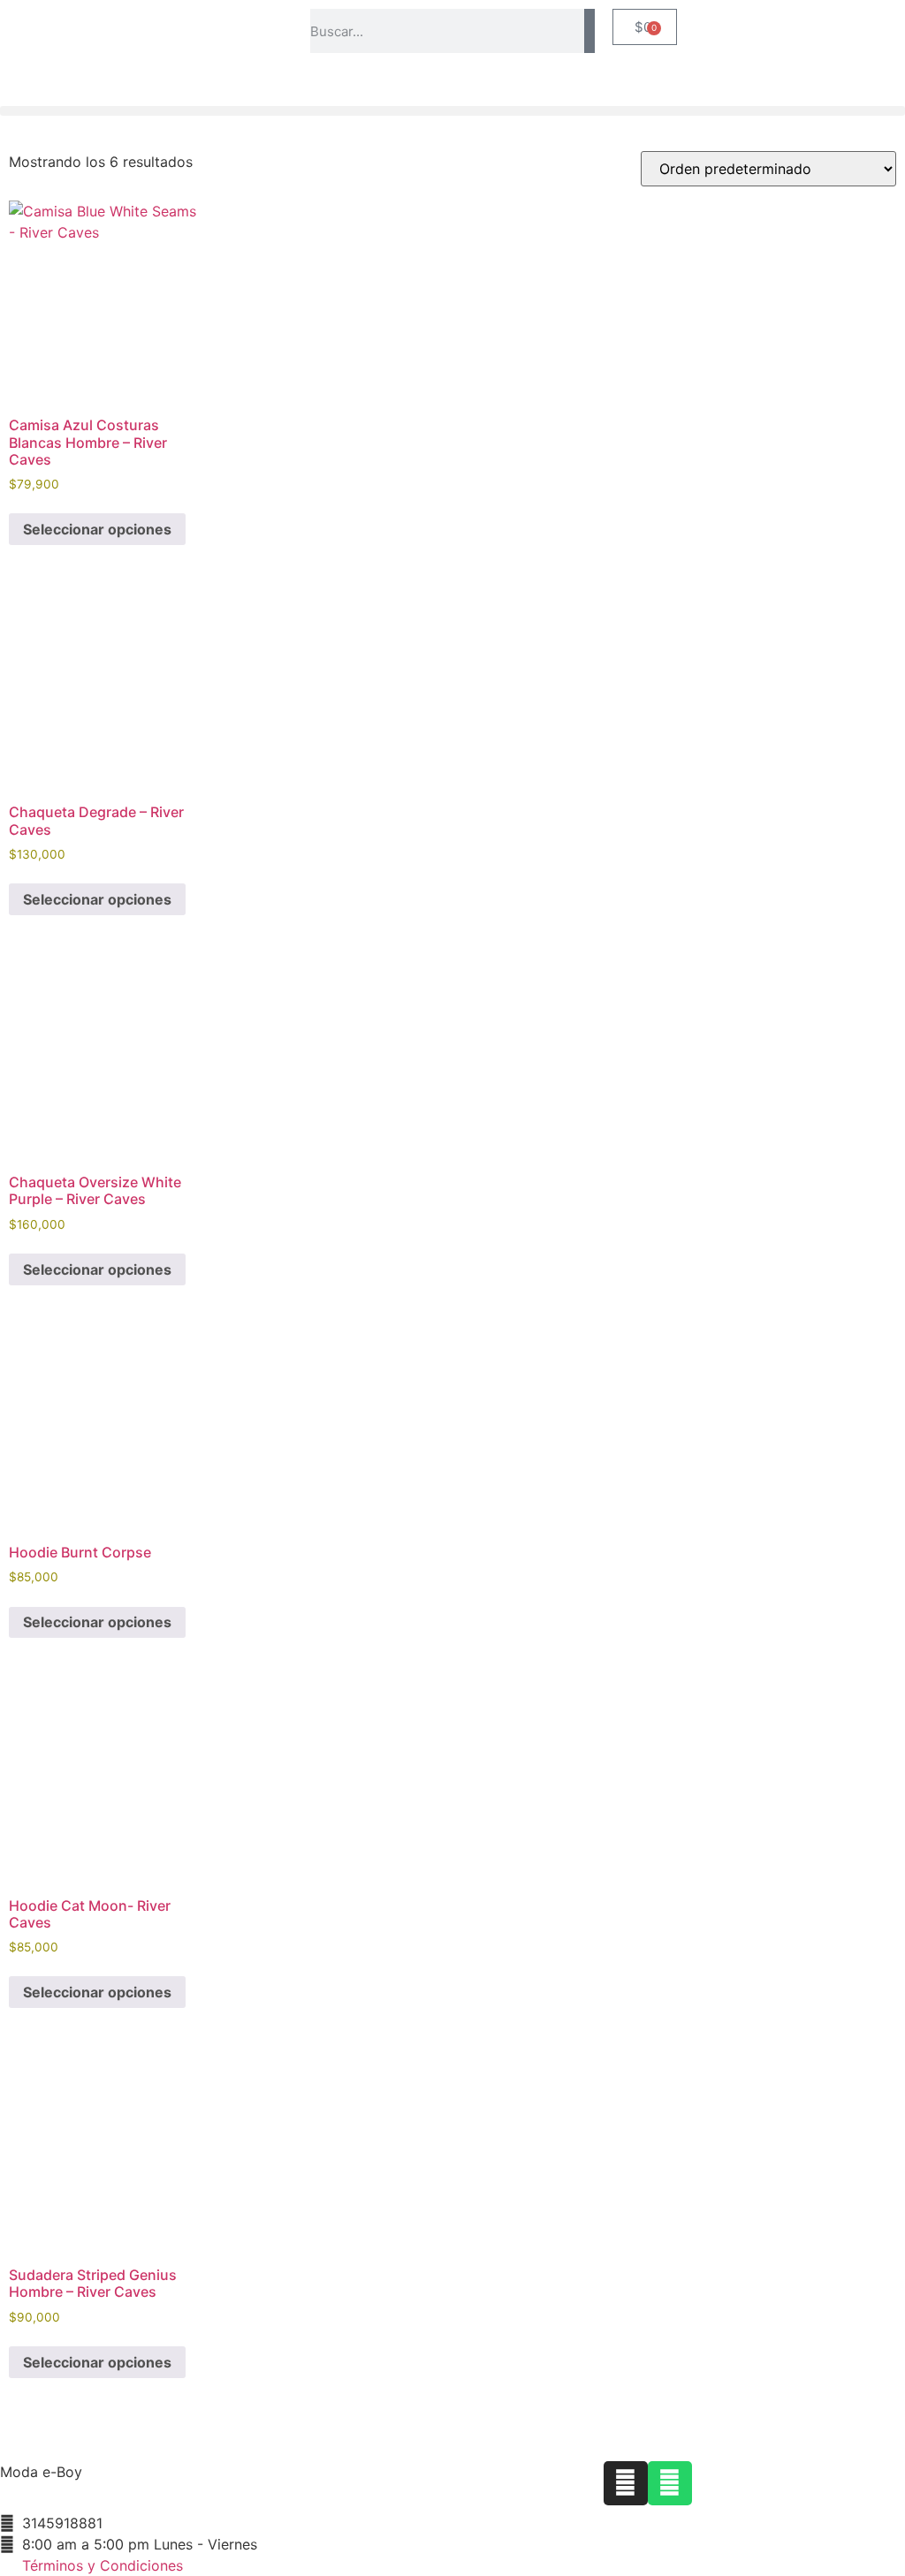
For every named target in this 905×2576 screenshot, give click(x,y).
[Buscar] (589, 31)
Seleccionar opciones (97, 529)
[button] (452, 111)
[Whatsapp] (670, 2483)
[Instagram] (626, 2483)
